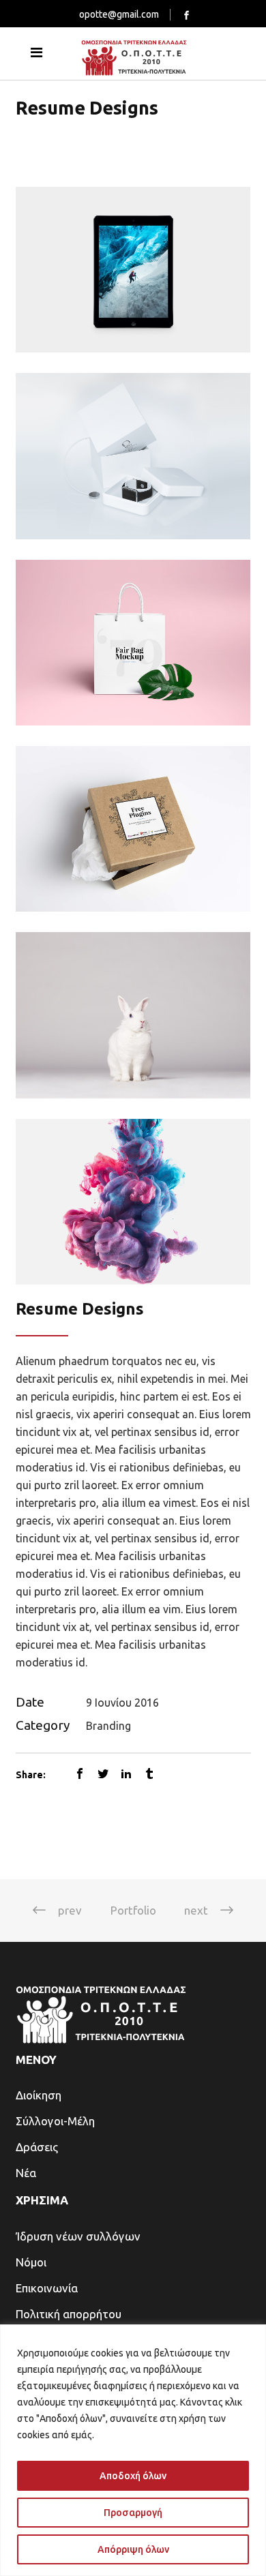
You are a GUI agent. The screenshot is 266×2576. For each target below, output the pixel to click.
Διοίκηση (39, 2095)
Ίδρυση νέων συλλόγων (78, 2236)
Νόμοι (31, 2262)
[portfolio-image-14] (133, 643)
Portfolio (133, 1910)
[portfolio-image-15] (133, 829)
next (196, 1910)
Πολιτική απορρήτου (69, 2314)
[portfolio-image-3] (133, 456)
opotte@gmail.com (119, 14)
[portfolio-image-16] (133, 1015)
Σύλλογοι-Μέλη (55, 2121)
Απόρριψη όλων (133, 2549)
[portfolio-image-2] (133, 270)
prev (70, 1910)
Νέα (26, 2173)
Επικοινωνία (47, 2288)
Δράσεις (37, 2147)
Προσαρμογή (133, 2513)
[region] (133, 2450)
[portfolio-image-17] (133, 1202)
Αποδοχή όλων (133, 2476)
